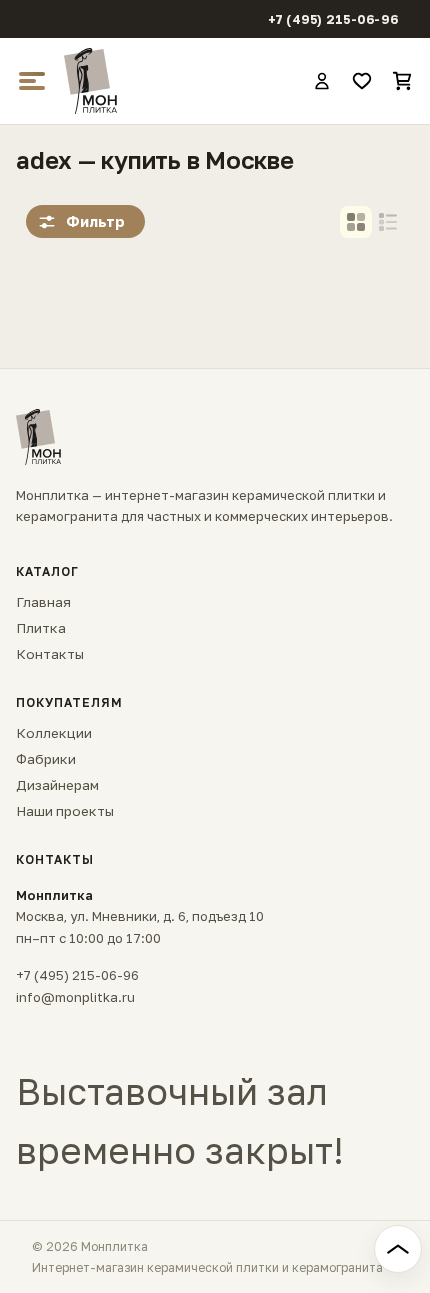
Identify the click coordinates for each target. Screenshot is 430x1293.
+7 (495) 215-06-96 (333, 19)
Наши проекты (65, 811)
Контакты (50, 654)
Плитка (41, 628)
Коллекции (54, 733)
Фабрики (46, 759)
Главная (43, 602)
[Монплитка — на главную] (179, 81)
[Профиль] (322, 81)
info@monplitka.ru (75, 997)
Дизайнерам (57, 785)
